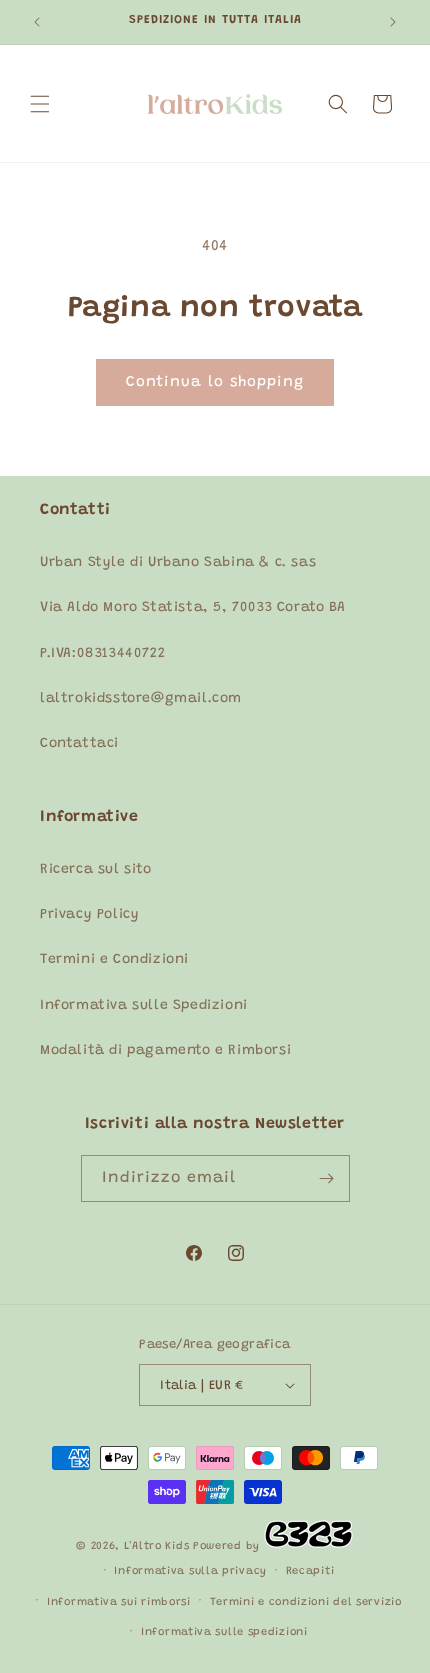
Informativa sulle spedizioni (224, 1632)
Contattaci (79, 744)
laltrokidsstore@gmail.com (141, 699)
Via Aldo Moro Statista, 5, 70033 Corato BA (192, 608)
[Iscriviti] (327, 1178)
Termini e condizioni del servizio (306, 1602)
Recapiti (310, 1571)
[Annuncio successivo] (393, 22)
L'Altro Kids (156, 1546)
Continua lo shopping (215, 382)
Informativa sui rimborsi (119, 1602)
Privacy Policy (89, 915)
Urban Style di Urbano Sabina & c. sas (178, 563)
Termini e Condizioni (114, 960)
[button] (40, 104)
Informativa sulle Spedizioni (144, 1006)
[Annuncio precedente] (37, 22)
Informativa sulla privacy (190, 1571)
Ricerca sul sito (96, 870)
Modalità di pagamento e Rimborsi (165, 1051)
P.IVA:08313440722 (102, 654)
